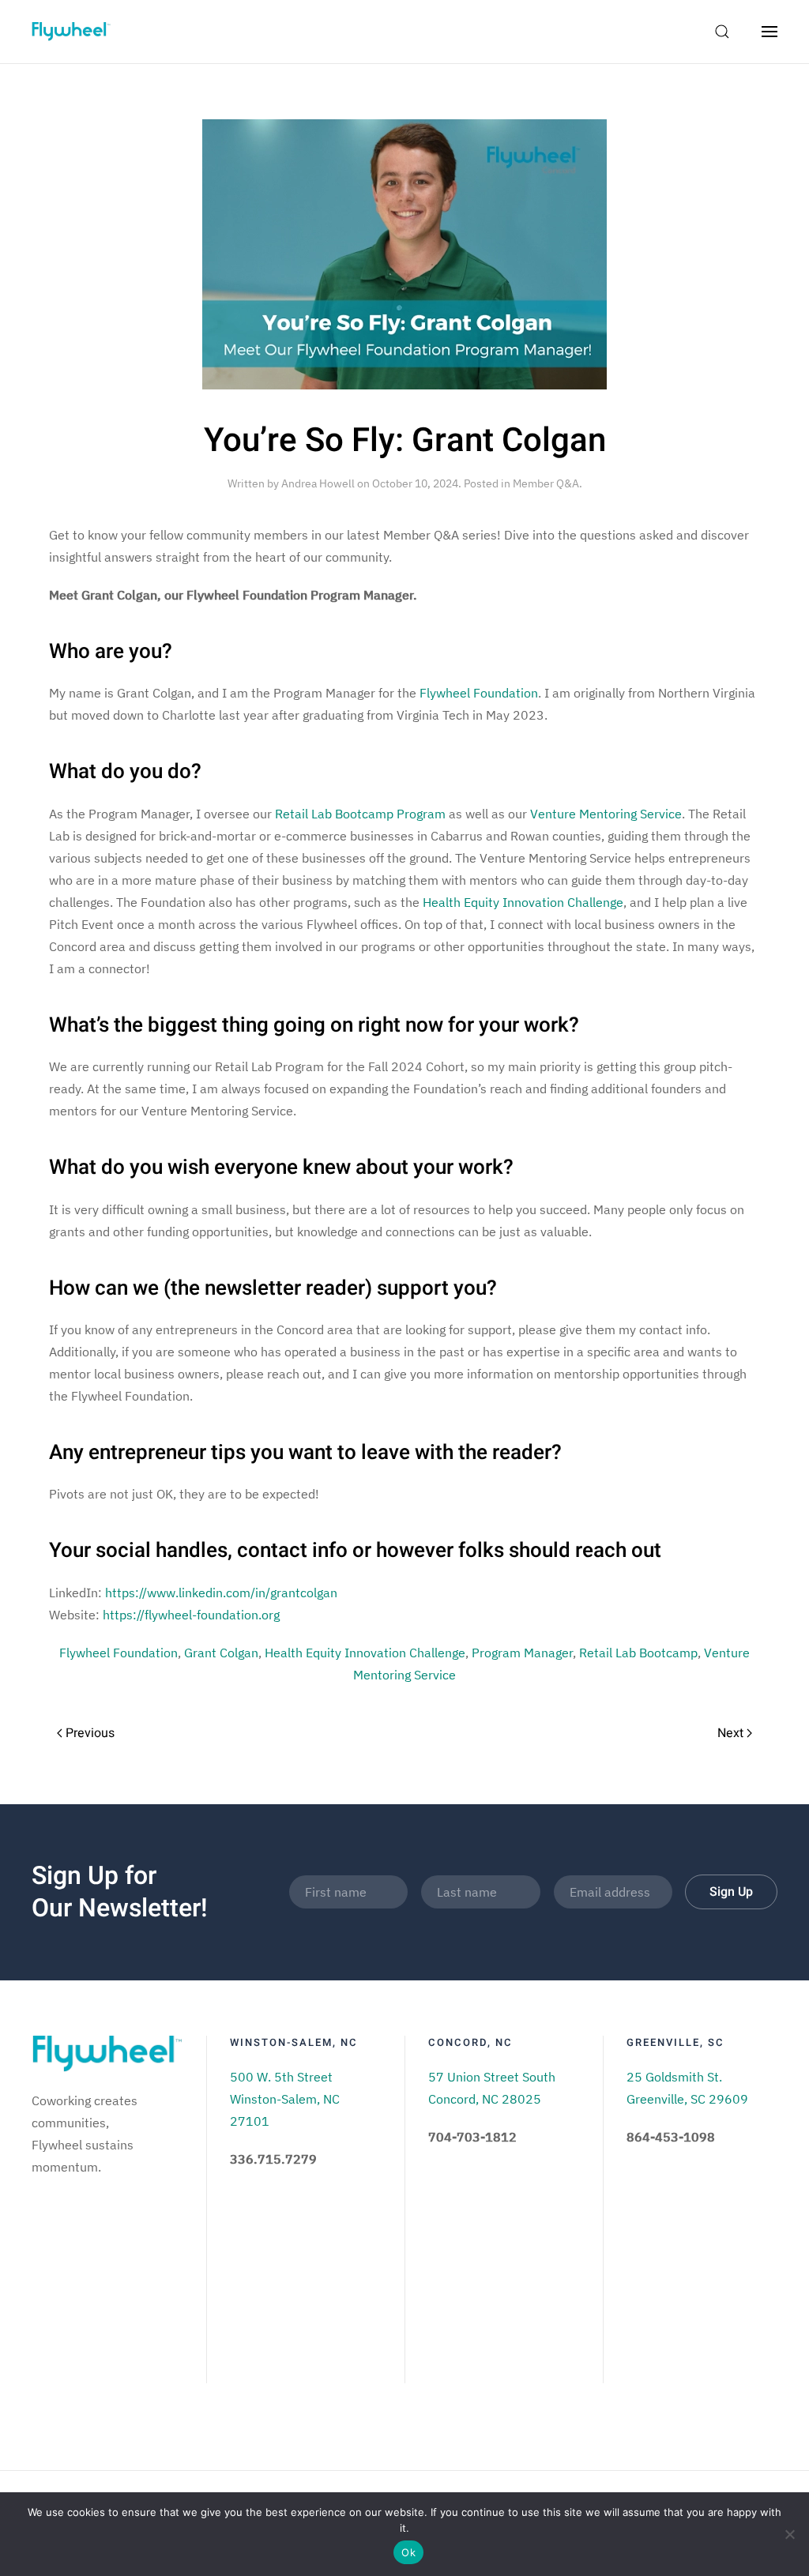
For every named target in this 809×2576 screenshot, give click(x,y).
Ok (408, 2552)
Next (732, 1733)
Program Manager (522, 1653)
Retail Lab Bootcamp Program (360, 814)
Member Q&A (546, 483)
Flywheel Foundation (479, 693)
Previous (88, 1733)
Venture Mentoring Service (606, 814)
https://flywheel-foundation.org (191, 1615)
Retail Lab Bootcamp (638, 1653)
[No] (789, 2534)
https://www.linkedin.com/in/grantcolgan (221, 1593)
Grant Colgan (221, 1653)
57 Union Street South (492, 2077)
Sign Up (731, 1892)
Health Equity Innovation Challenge (523, 902)
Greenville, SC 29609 (687, 2099)
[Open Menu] (769, 32)
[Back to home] (71, 32)
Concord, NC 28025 (485, 2099)
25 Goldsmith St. (674, 2077)
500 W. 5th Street (281, 2077)
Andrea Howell (318, 483)
